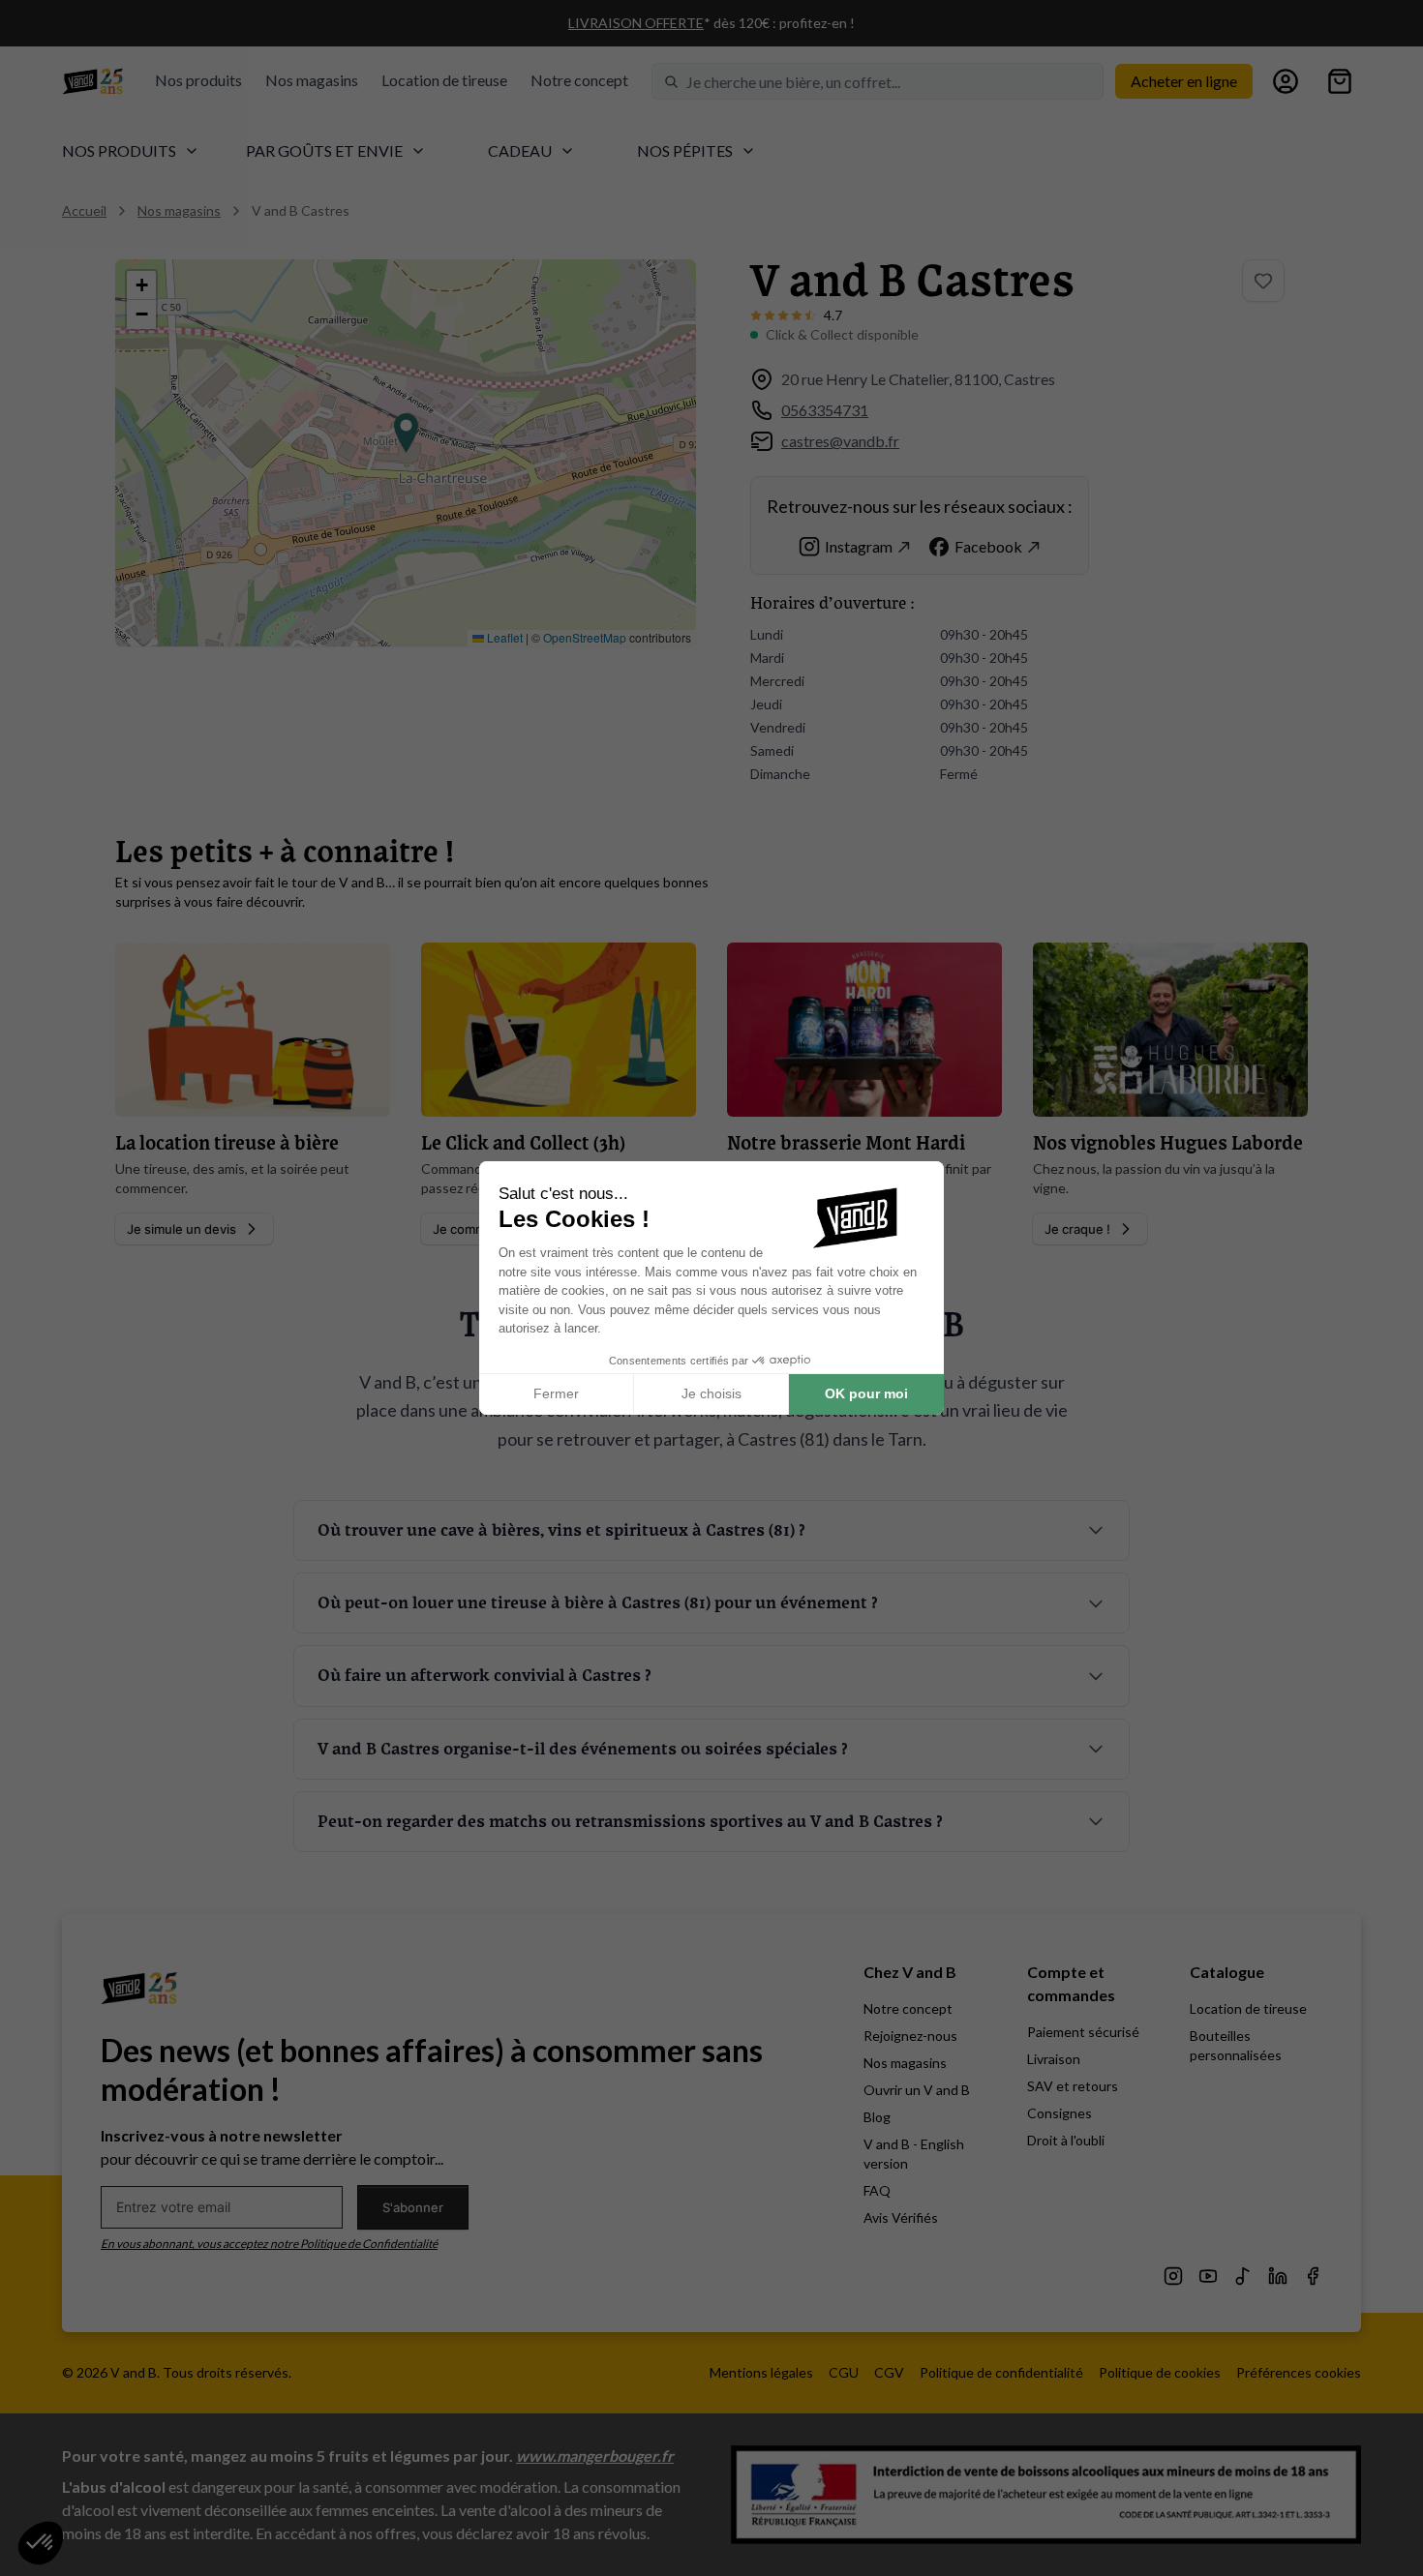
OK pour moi (866, 1393)
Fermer (556, 1393)
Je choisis (711, 1393)
